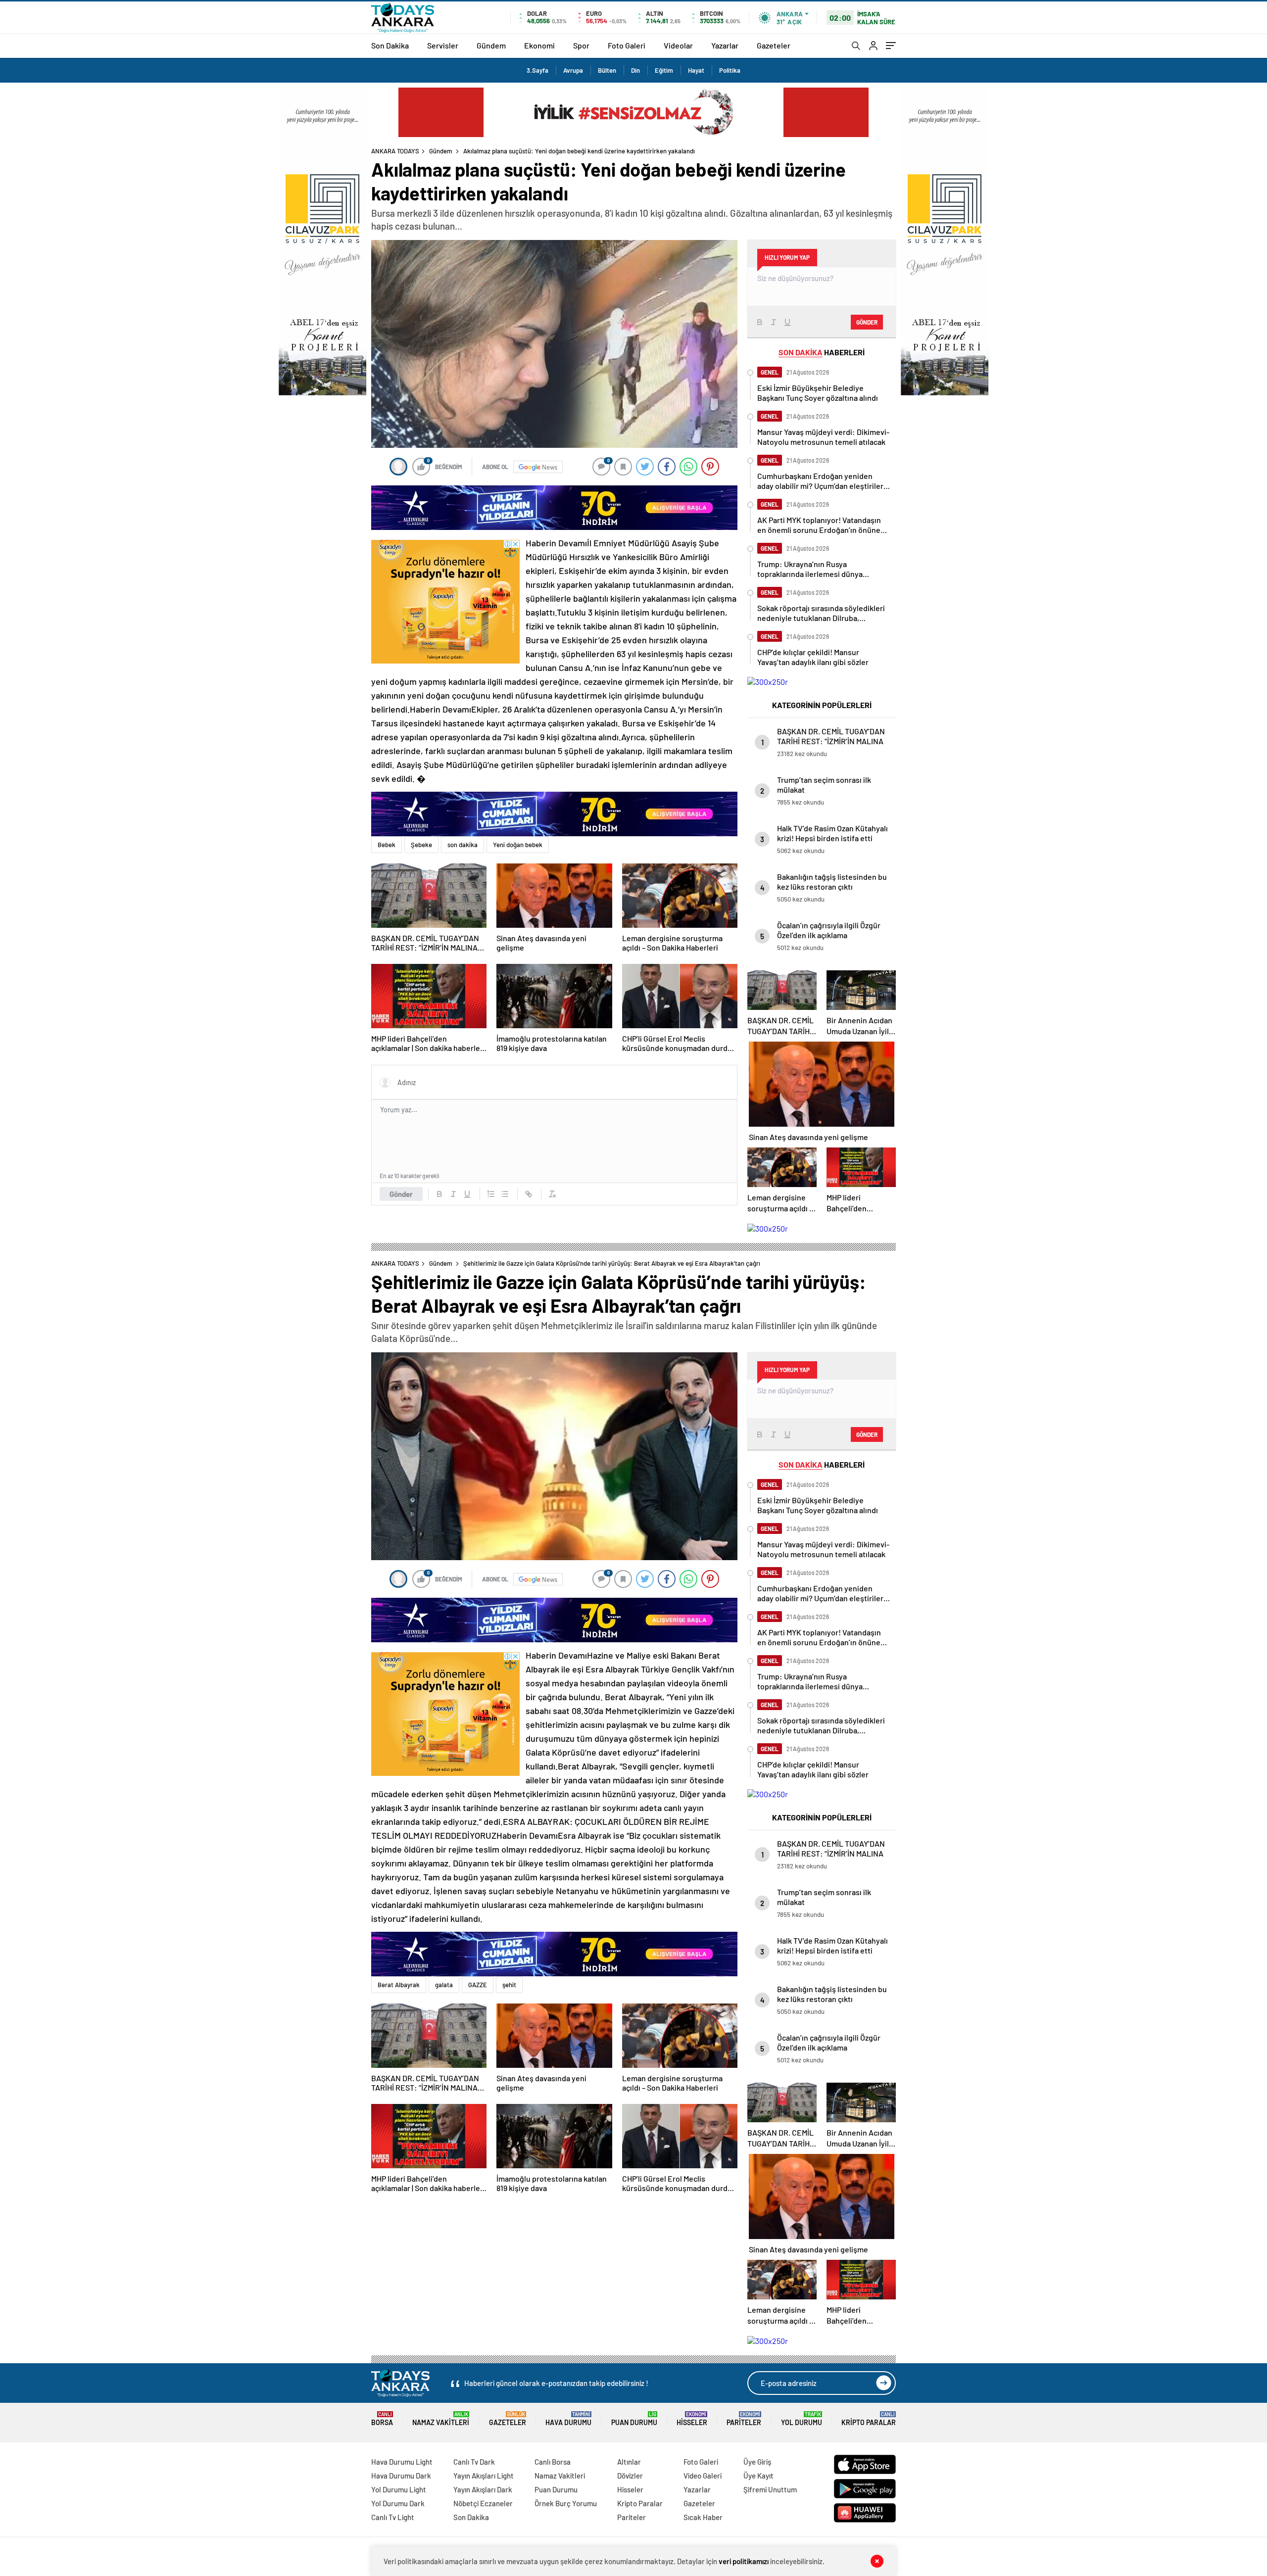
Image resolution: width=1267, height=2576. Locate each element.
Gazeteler (774, 45)
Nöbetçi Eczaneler (483, 2503)
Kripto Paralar (869, 2419)
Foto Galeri (627, 45)
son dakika (463, 845)
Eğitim (664, 70)
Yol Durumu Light (399, 2489)
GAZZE (478, 1985)
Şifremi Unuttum (770, 2489)
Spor (581, 45)
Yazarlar (725, 45)
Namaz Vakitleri (441, 2419)
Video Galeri (703, 2476)
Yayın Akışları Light (484, 2476)
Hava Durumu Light (402, 2462)
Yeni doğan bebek (518, 845)
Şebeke (421, 845)
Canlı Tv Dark (474, 2462)
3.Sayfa (537, 70)
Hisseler (692, 2419)
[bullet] (505, 1194)
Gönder (401, 1194)
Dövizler (630, 2476)
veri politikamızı (744, 2561)
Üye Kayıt (758, 2476)
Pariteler (744, 2419)
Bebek (387, 845)
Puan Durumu (634, 2419)
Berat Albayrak (399, 1985)
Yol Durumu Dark (398, 2503)
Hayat (696, 70)
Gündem (491, 45)
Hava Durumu (568, 2419)
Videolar (678, 45)
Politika (730, 70)
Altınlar (629, 2462)
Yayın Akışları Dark (483, 2489)
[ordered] (491, 1194)
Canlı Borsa (553, 2462)
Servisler (443, 45)
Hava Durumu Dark (401, 2476)
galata (444, 1985)
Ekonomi (539, 45)
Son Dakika (390, 45)
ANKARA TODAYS (395, 151)
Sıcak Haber (703, 2517)
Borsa (382, 2419)
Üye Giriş (757, 2462)
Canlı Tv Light (393, 2517)
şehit (509, 1985)
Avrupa (573, 70)
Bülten (607, 70)
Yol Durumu (802, 2419)
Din (635, 70)
